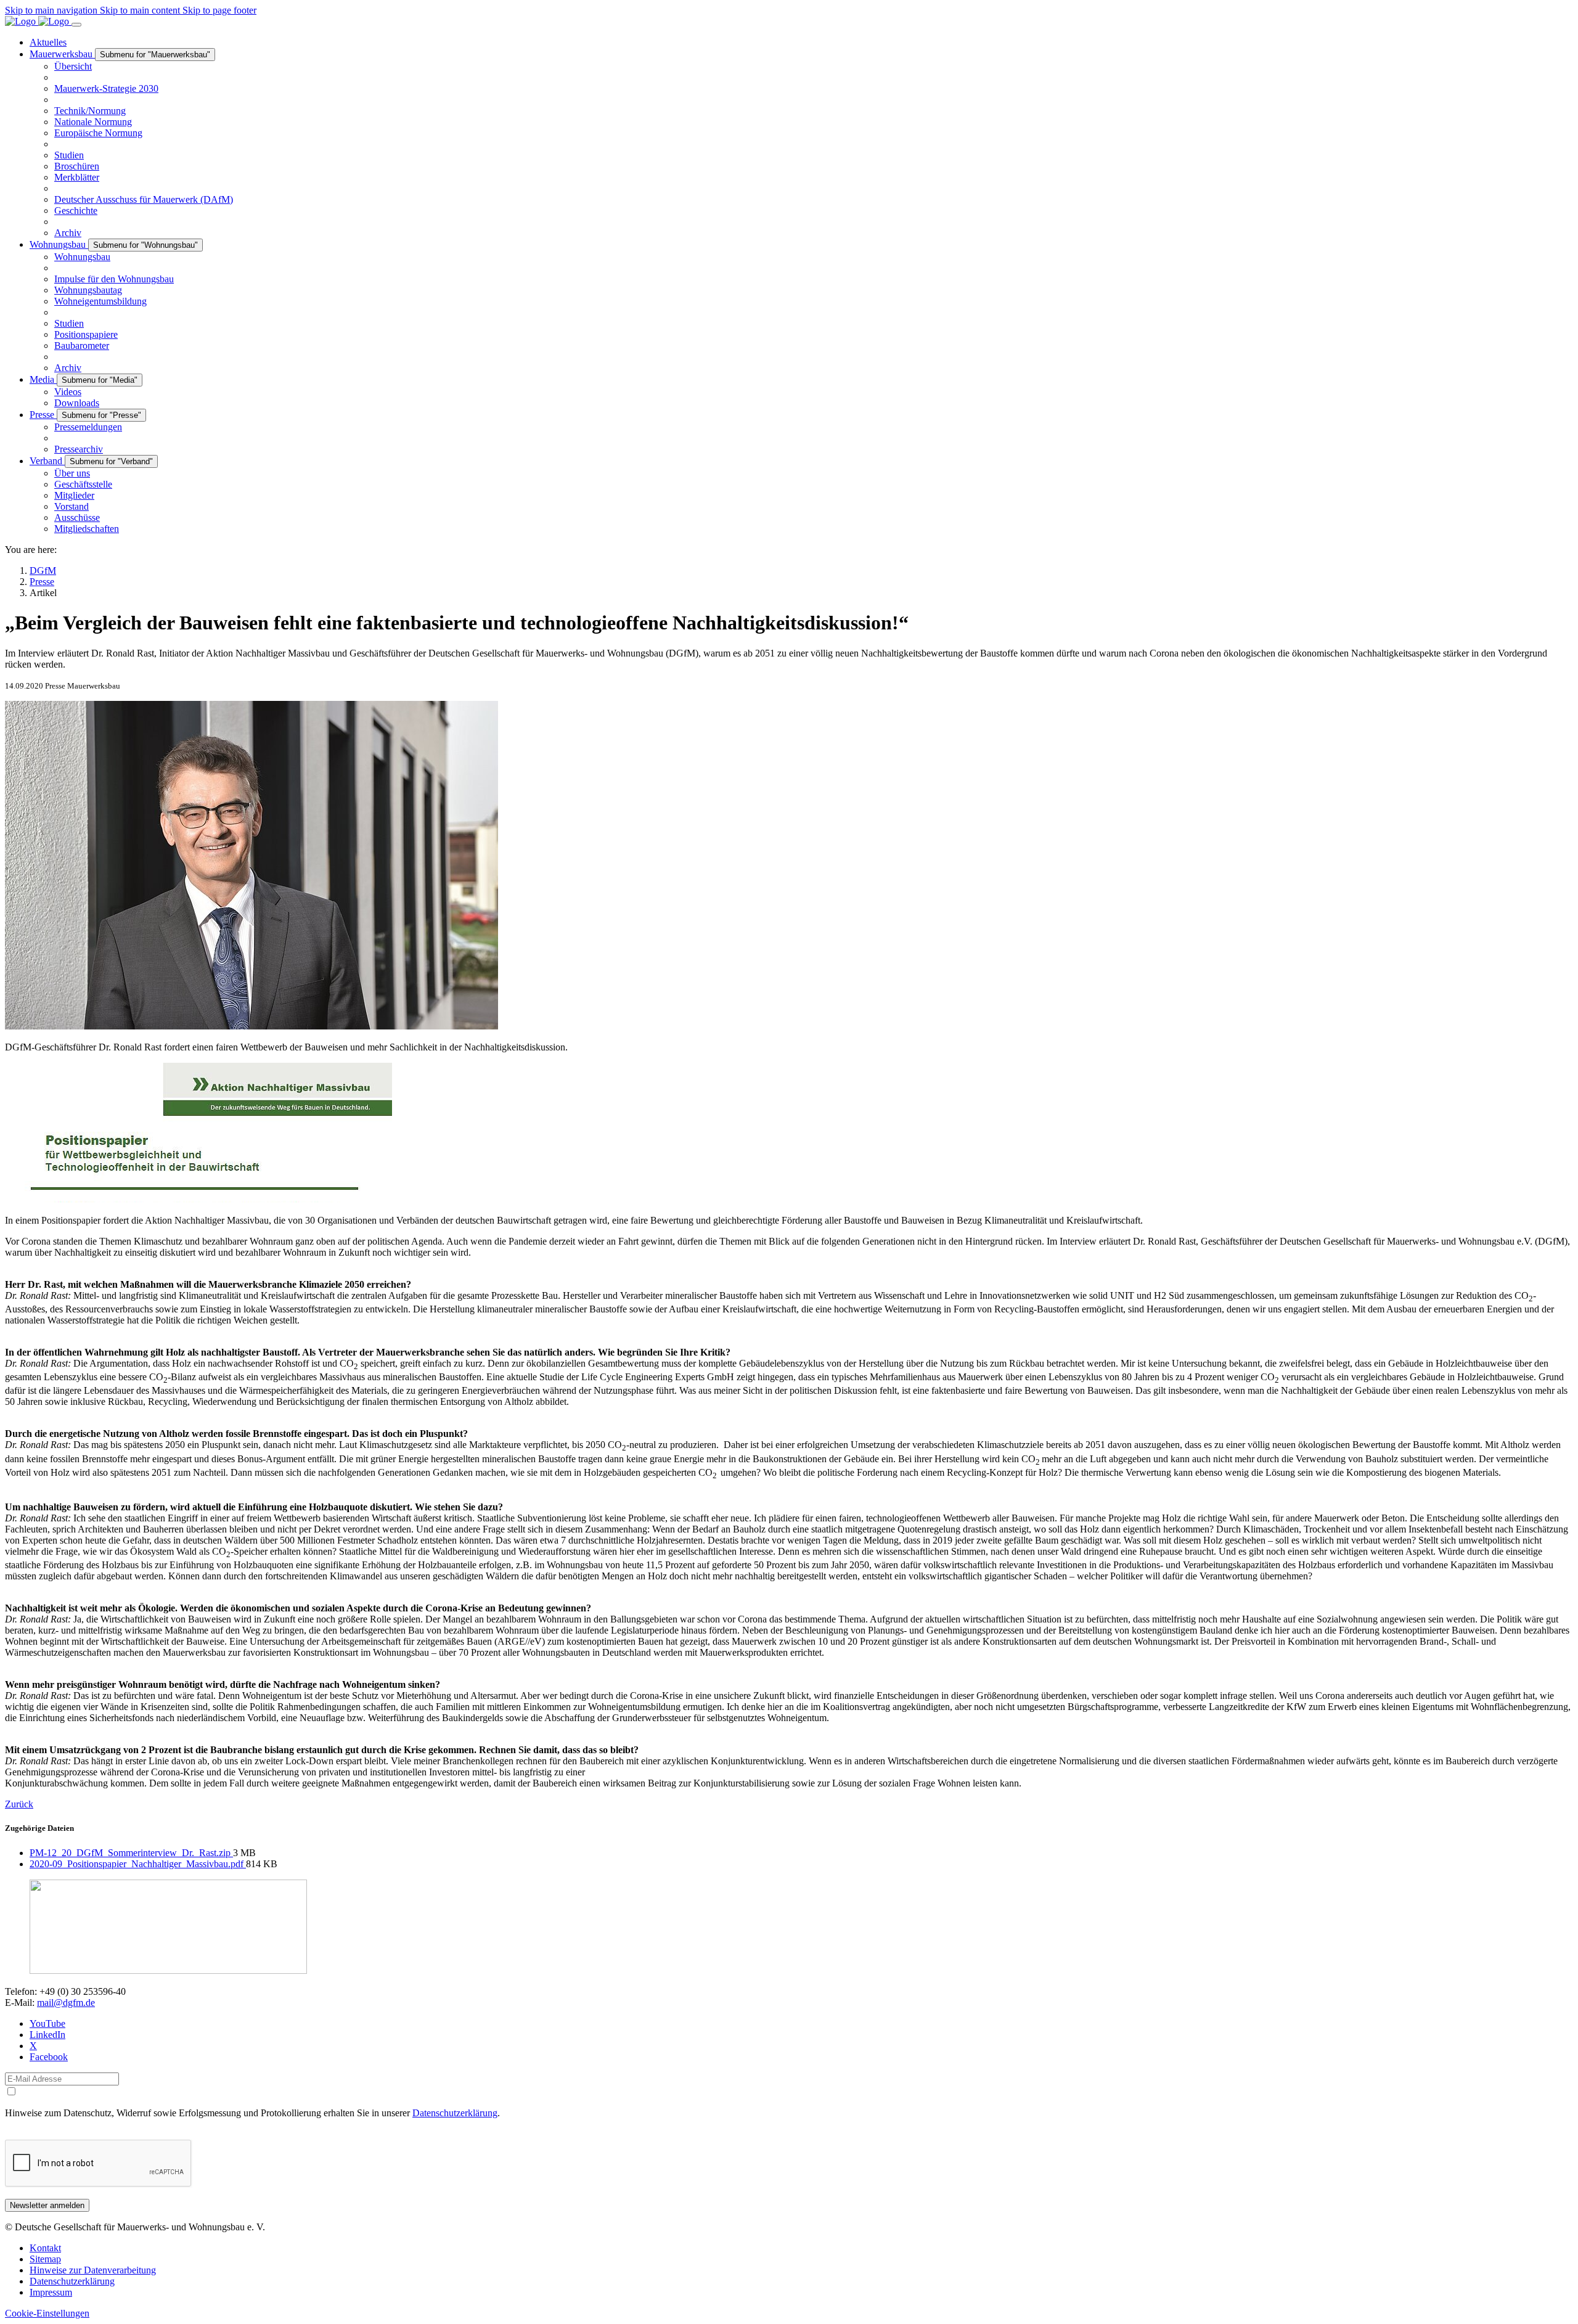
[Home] (38, 21)
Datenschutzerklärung (455, 2113)
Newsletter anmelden (47, 2205)
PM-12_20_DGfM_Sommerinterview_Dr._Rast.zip (131, 1853)
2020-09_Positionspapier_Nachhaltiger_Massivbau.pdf (138, 1864)
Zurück (19, 1804)
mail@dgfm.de (66, 2003)
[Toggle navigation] (76, 25)
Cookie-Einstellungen (47, 2313)
